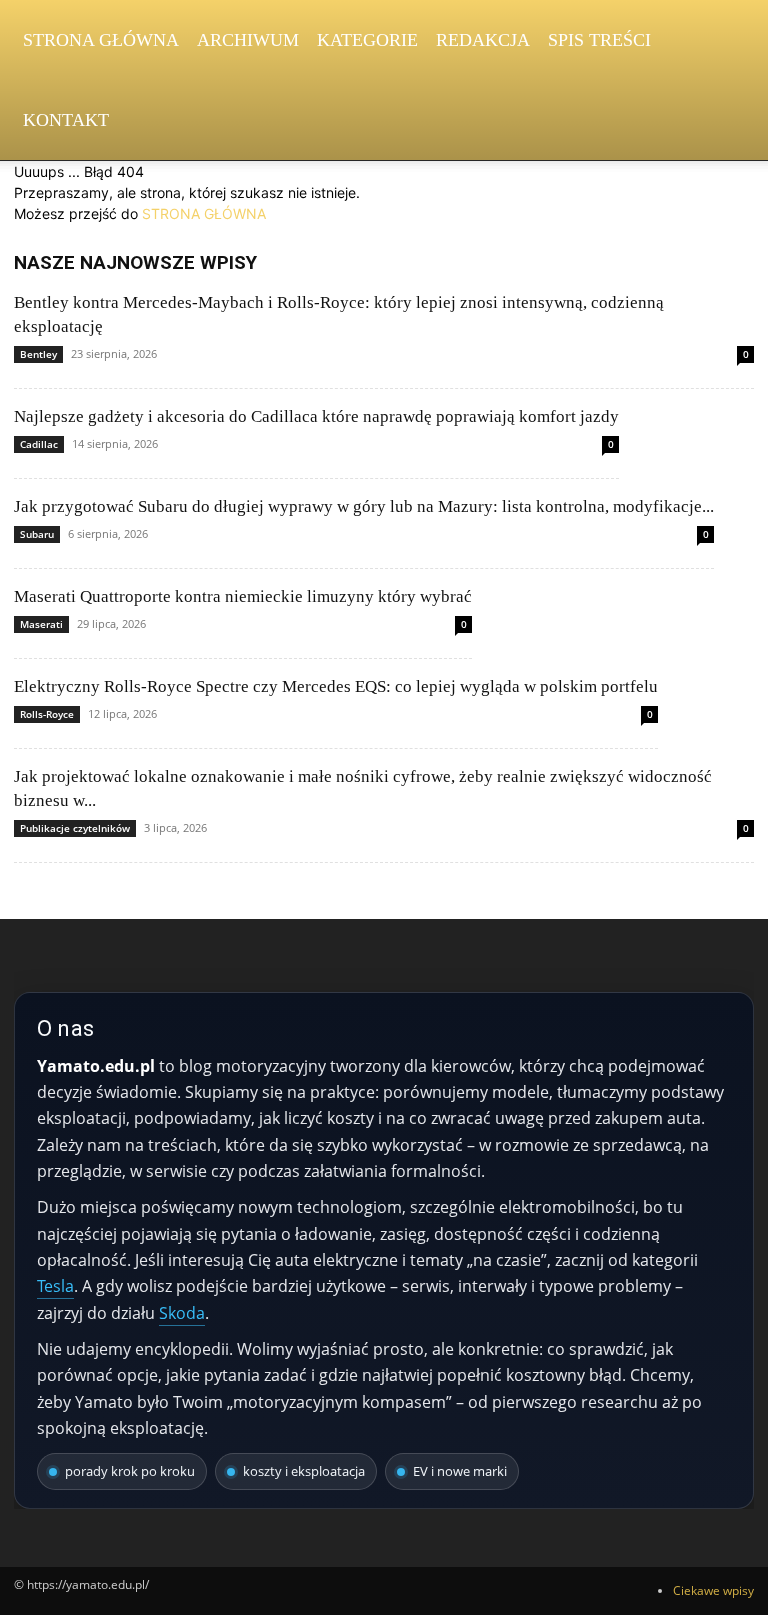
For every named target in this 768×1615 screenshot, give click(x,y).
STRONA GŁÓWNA (204, 213)
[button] (730, 40)
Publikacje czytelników (75, 828)
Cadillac (39, 444)
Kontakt (66, 120)
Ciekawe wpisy (713, 1590)
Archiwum (248, 40)
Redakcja (483, 40)
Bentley (38, 354)
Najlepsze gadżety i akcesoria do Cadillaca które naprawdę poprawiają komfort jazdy (316, 416)
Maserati (41, 624)
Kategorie (367, 40)
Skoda (182, 1313)
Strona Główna (101, 40)
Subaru (37, 534)
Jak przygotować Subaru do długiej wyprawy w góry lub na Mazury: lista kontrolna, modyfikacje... (364, 506)
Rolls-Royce (47, 714)
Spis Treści (599, 40)
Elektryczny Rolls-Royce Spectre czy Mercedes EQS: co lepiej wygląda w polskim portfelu (336, 686)
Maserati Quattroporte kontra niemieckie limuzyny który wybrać (243, 596)
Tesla (55, 1286)
